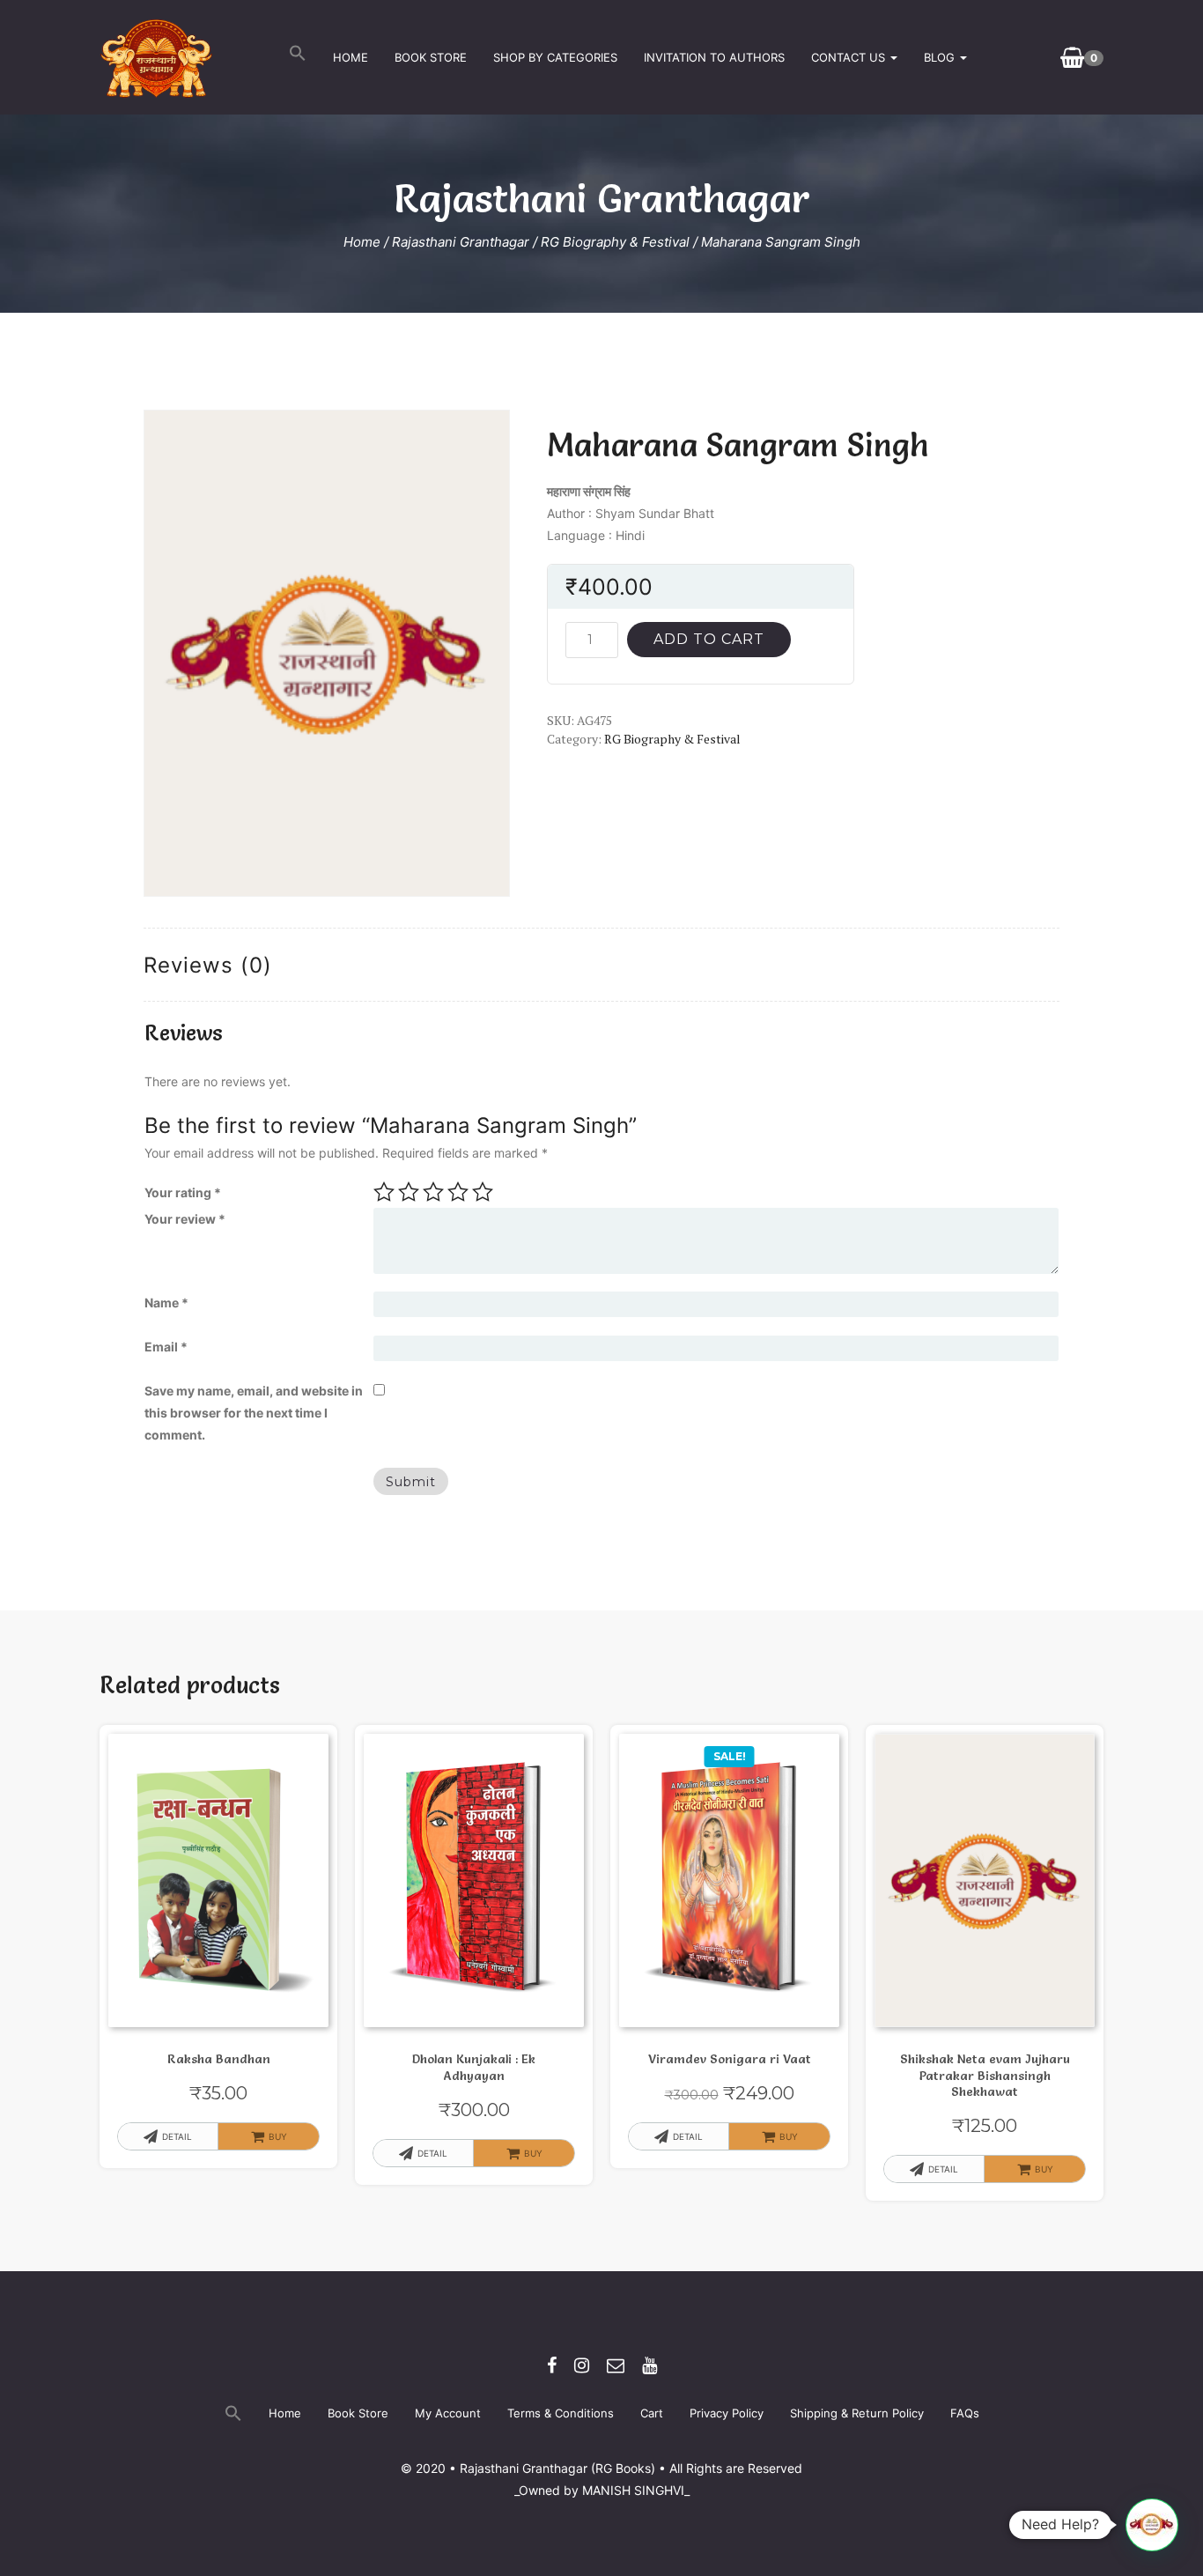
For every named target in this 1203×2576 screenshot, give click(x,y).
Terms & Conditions (561, 2413)
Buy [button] (533, 2153)
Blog (941, 57)
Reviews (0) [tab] (208, 965)
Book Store (431, 57)
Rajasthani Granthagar (461, 242)
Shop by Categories (555, 57)
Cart (652, 2413)
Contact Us (850, 57)
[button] (298, 57)
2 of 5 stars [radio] (409, 1192)
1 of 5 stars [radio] (384, 1192)
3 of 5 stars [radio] (433, 1192)
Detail (177, 2136)
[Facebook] (552, 2365)
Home (351, 57)
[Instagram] (582, 2365)
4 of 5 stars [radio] (458, 1192)
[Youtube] (649, 2365)
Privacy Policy (727, 2413)
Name (166, 1303)
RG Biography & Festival (615, 242)
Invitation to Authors (714, 57)
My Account (448, 2413)
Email (166, 1347)
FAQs (965, 2413)
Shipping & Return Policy (857, 2413)
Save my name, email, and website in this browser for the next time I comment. (254, 1413)
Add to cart (709, 639)
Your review (185, 1219)
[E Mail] (616, 2365)
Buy (278, 2136)
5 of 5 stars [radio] (483, 1192)
